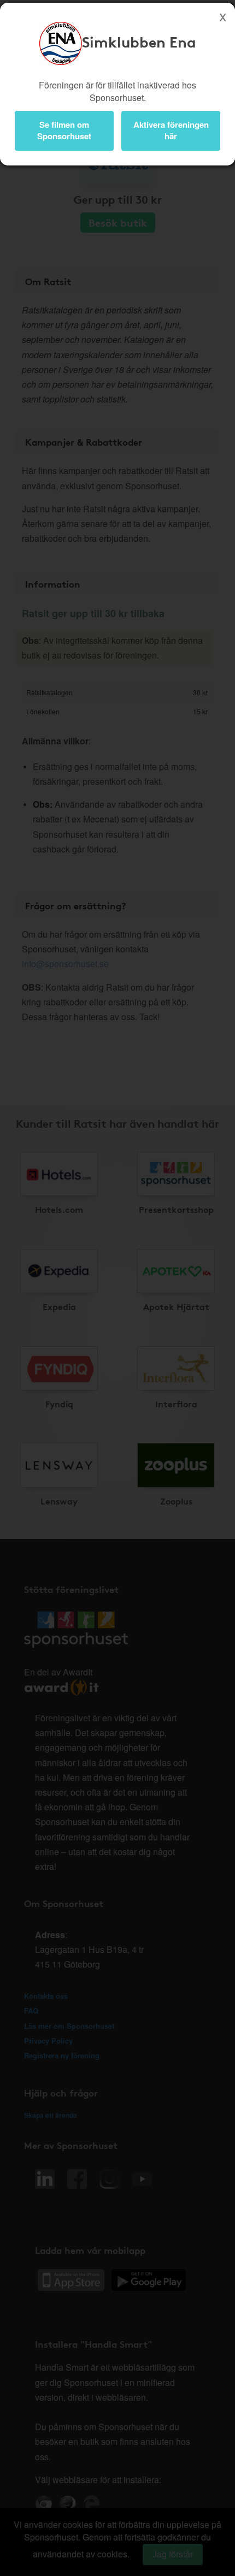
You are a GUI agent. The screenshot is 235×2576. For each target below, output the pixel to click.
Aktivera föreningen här (171, 130)
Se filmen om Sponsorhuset (64, 130)
